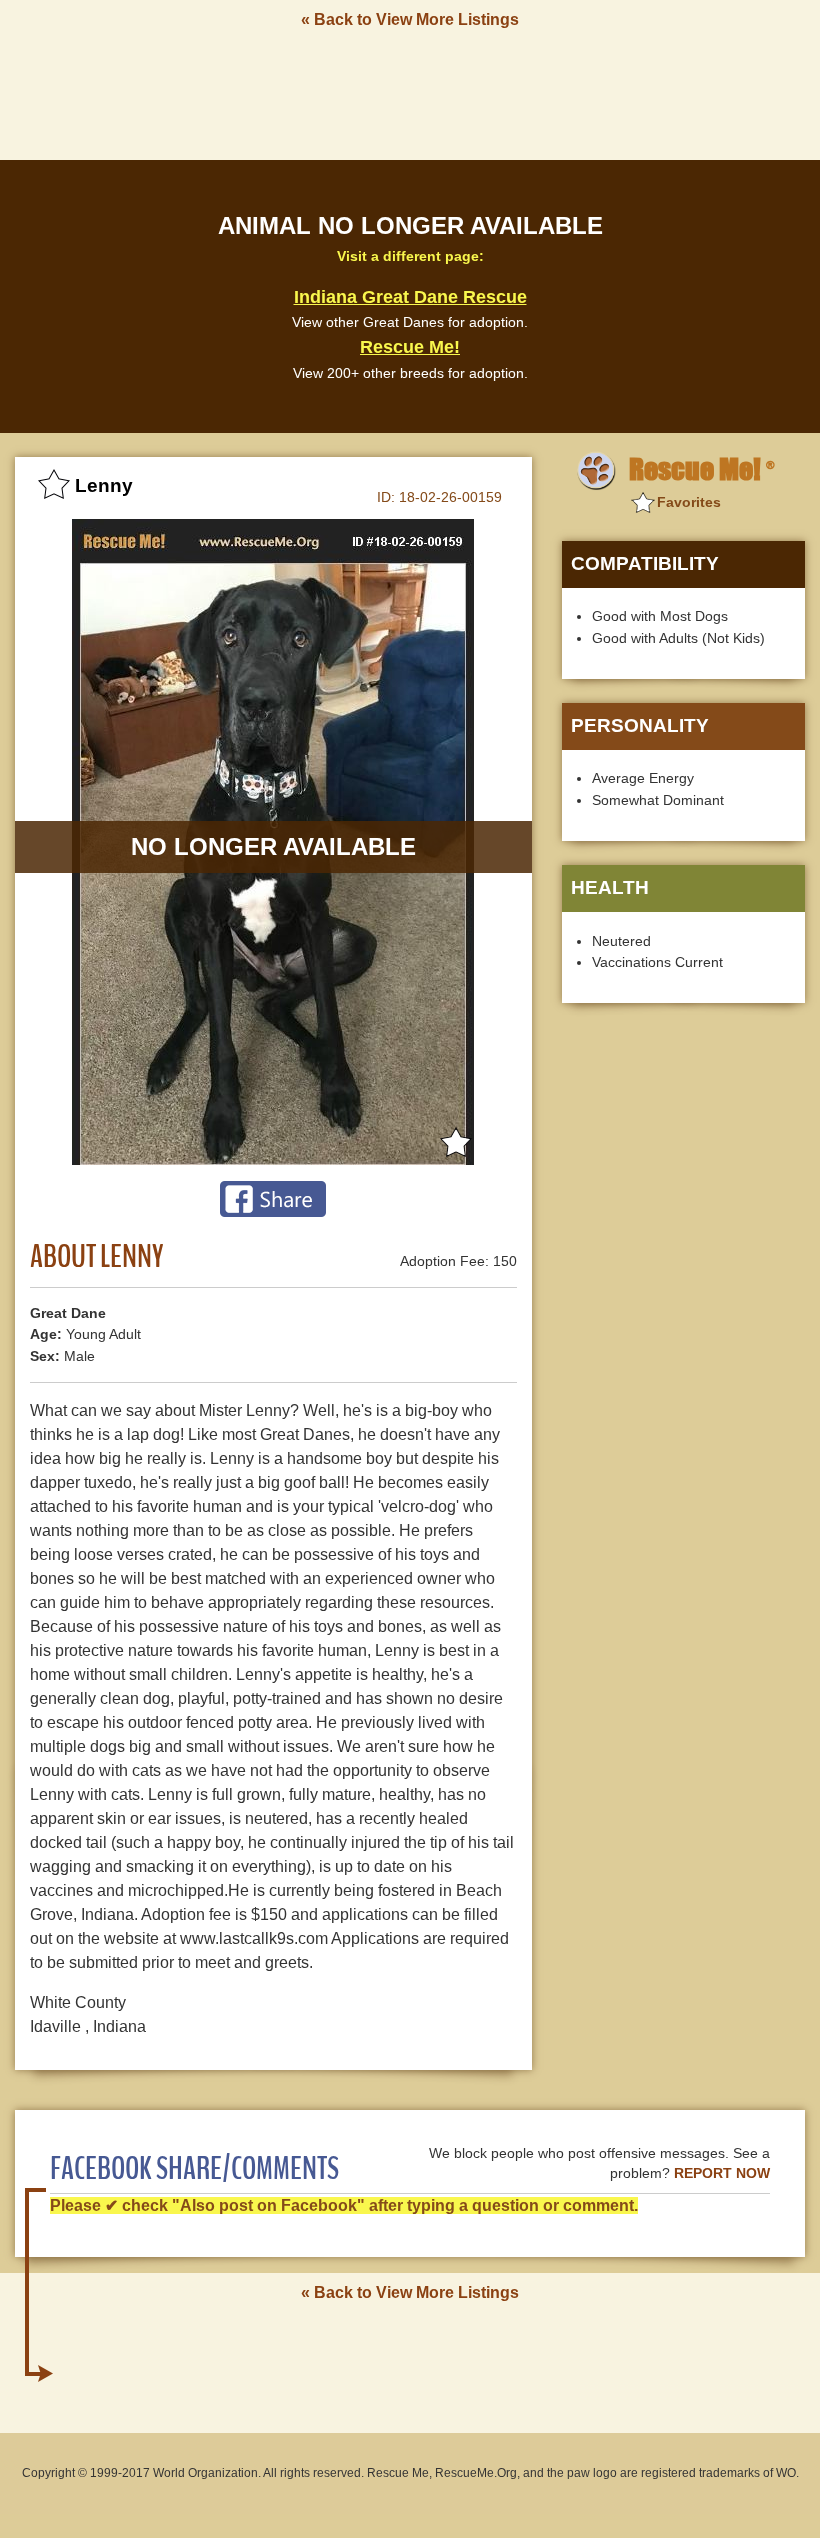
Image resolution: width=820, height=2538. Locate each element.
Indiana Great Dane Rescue (410, 297)
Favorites (689, 502)
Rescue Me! (410, 347)
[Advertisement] (410, 93)
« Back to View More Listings (410, 19)
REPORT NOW (722, 2173)
